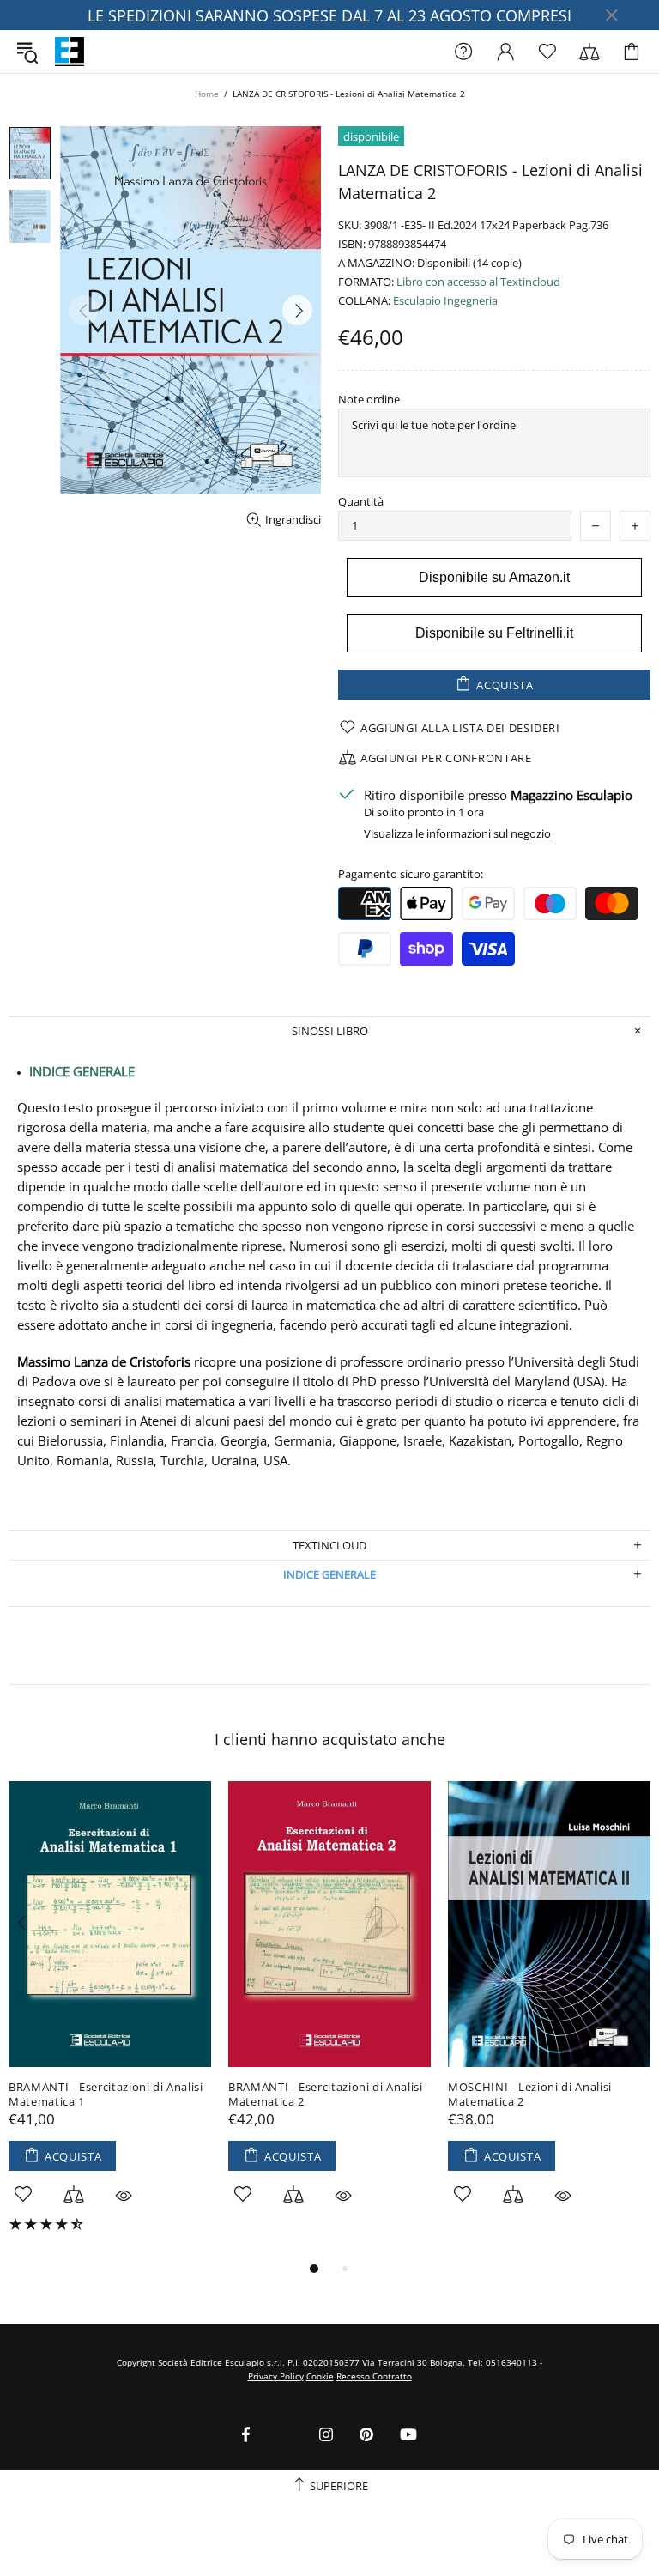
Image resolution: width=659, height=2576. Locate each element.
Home (207, 94)
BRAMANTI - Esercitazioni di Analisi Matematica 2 (326, 2094)
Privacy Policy (276, 2376)
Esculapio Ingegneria (445, 301)
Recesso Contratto (374, 2376)
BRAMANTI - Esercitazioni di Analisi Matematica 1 (106, 2094)
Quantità (361, 502)
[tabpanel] (110, 2019)
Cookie (320, 2376)
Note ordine (369, 400)
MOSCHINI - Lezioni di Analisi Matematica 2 (530, 2094)
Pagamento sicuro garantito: (411, 874)
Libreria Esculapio (70, 52)
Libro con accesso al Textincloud (478, 282)
